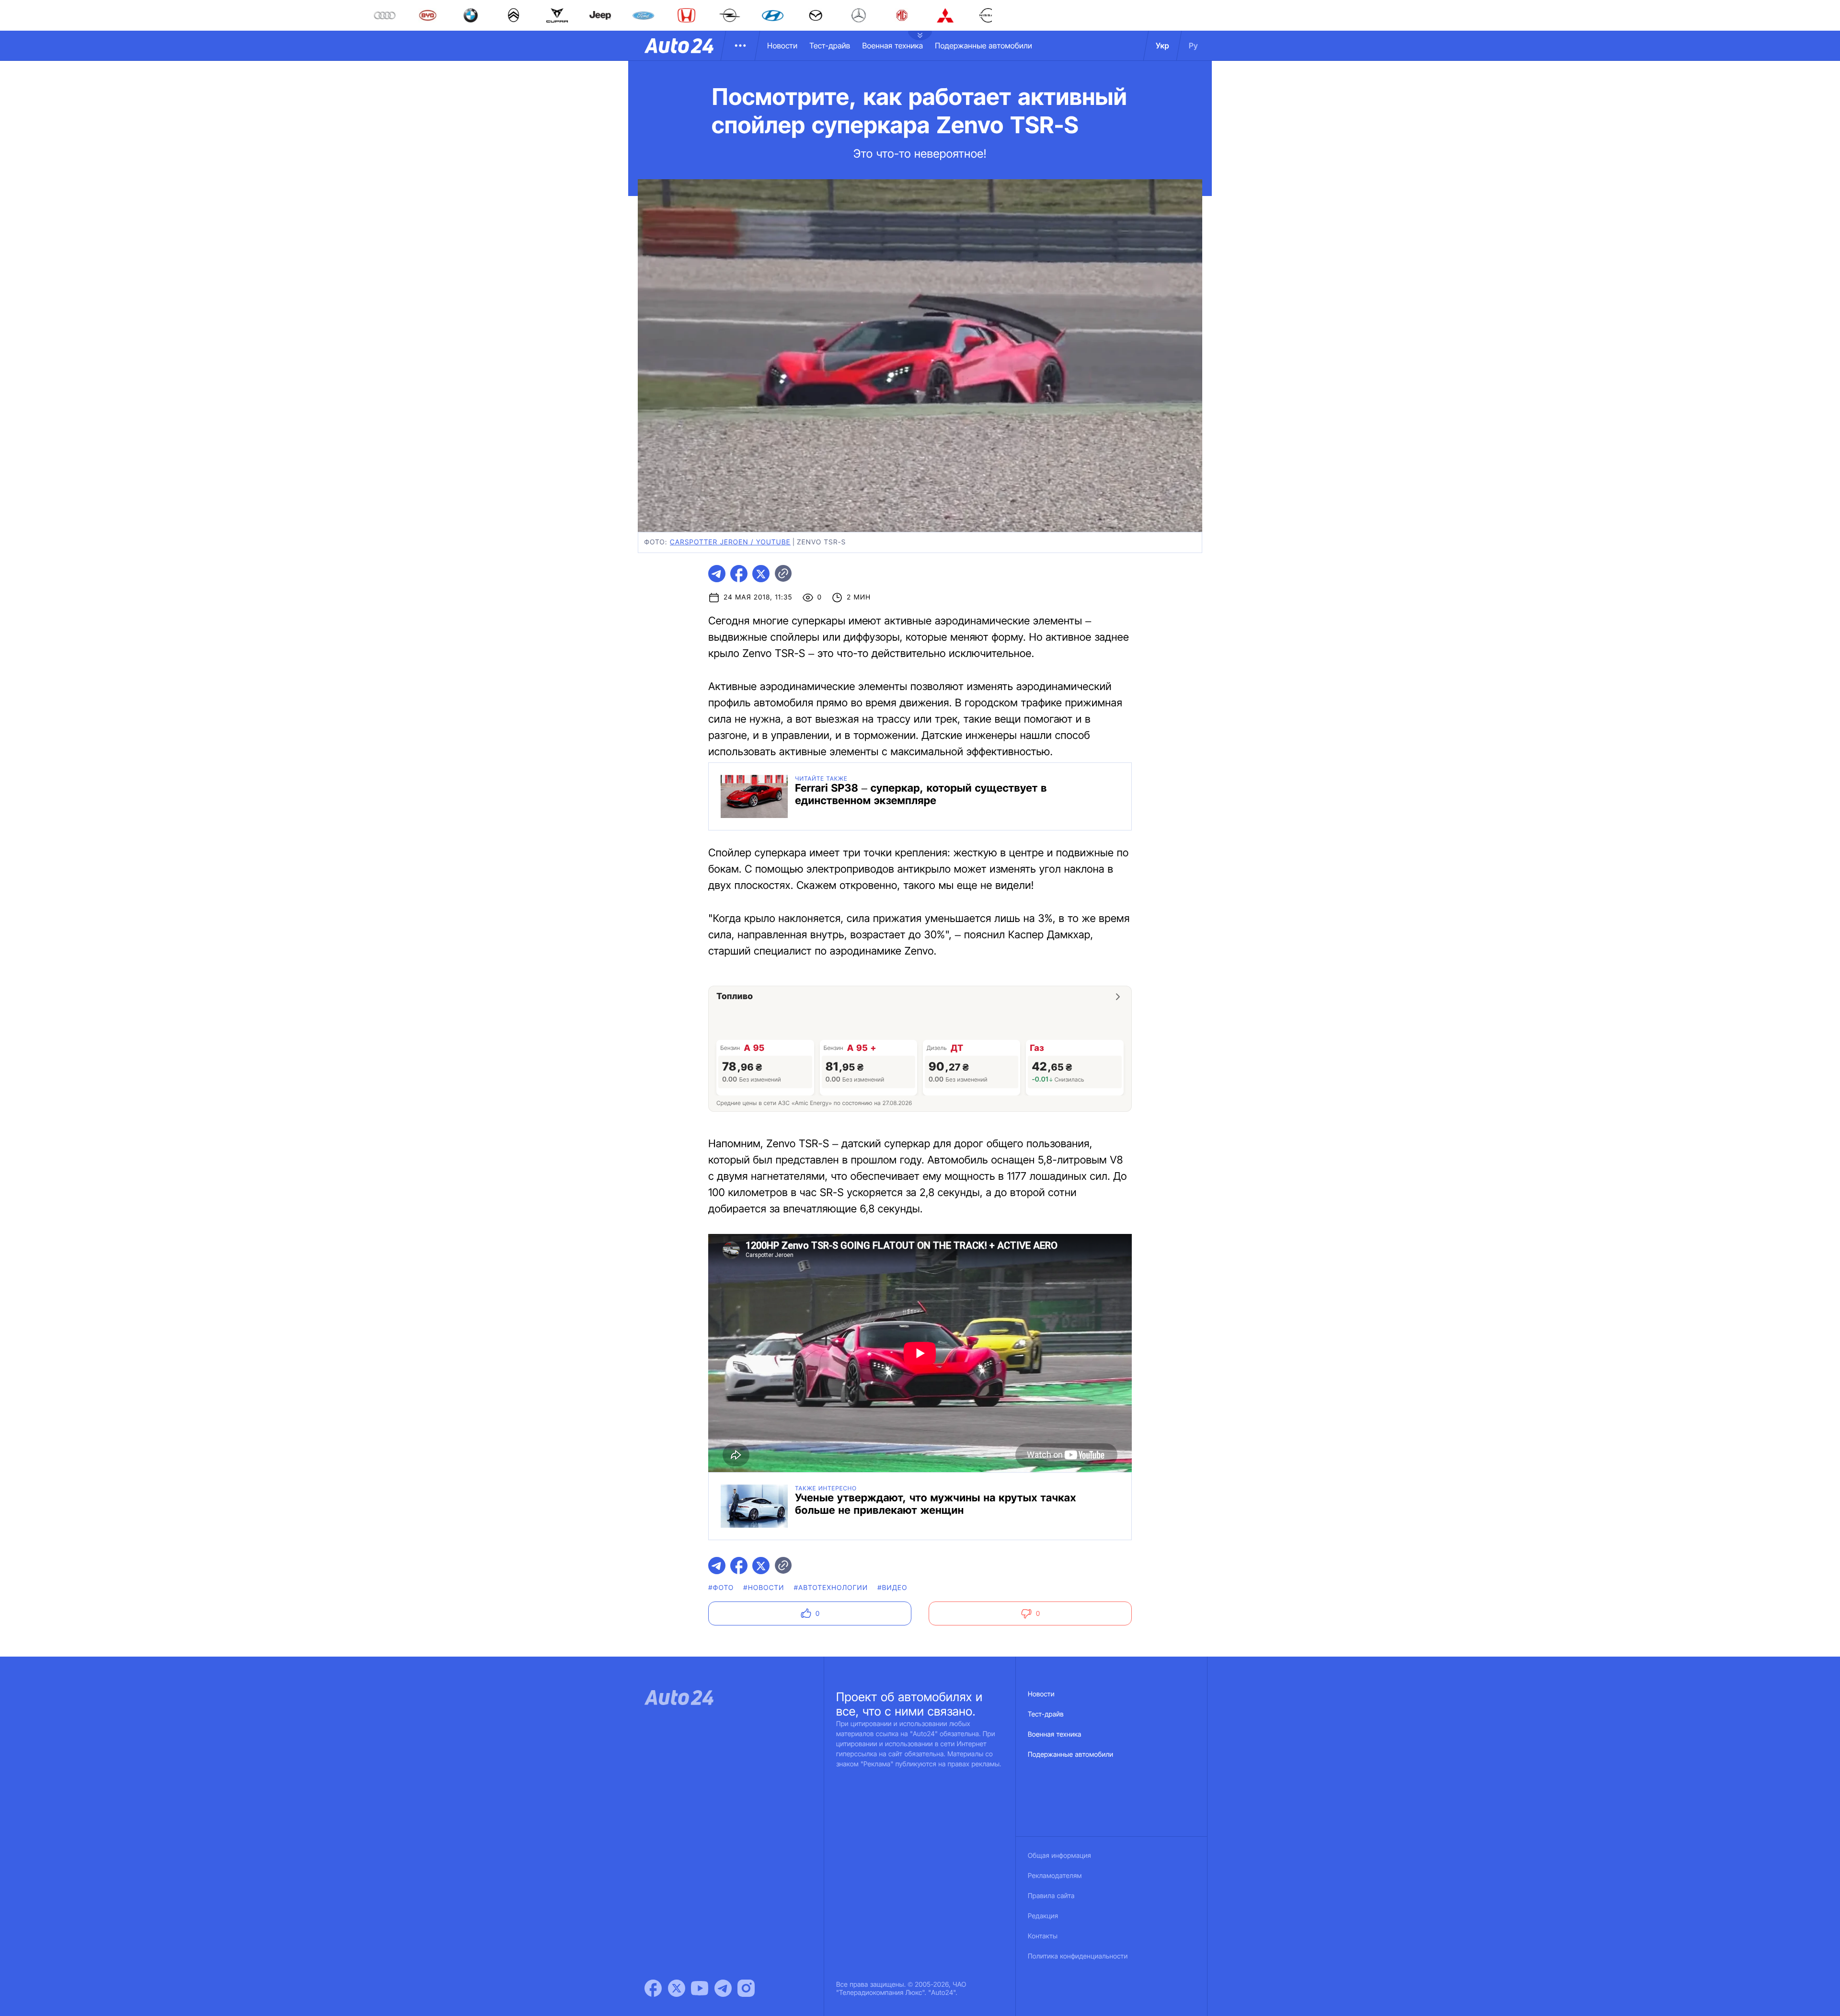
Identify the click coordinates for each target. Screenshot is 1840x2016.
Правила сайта (1051, 1896)
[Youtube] (700, 1988)
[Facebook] (653, 1988)
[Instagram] (746, 1988)
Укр (1162, 46)
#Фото (721, 1588)
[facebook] (739, 574)
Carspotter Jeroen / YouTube (730, 542)
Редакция (1043, 1916)
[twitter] (761, 574)
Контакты (1043, 1936)
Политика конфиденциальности (1078, 1956)
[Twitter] (677, 1988)
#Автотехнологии (831, 1588)
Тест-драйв (830, 46)
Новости (782, 46)
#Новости (764, 1588)
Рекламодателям (1055, 1876)
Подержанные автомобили (983, 46)
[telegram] (717, 574)
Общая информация (1059, 1856)
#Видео (892, 1588)
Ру (1193, 46)
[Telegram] (723, 1988)
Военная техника (892, 46)
